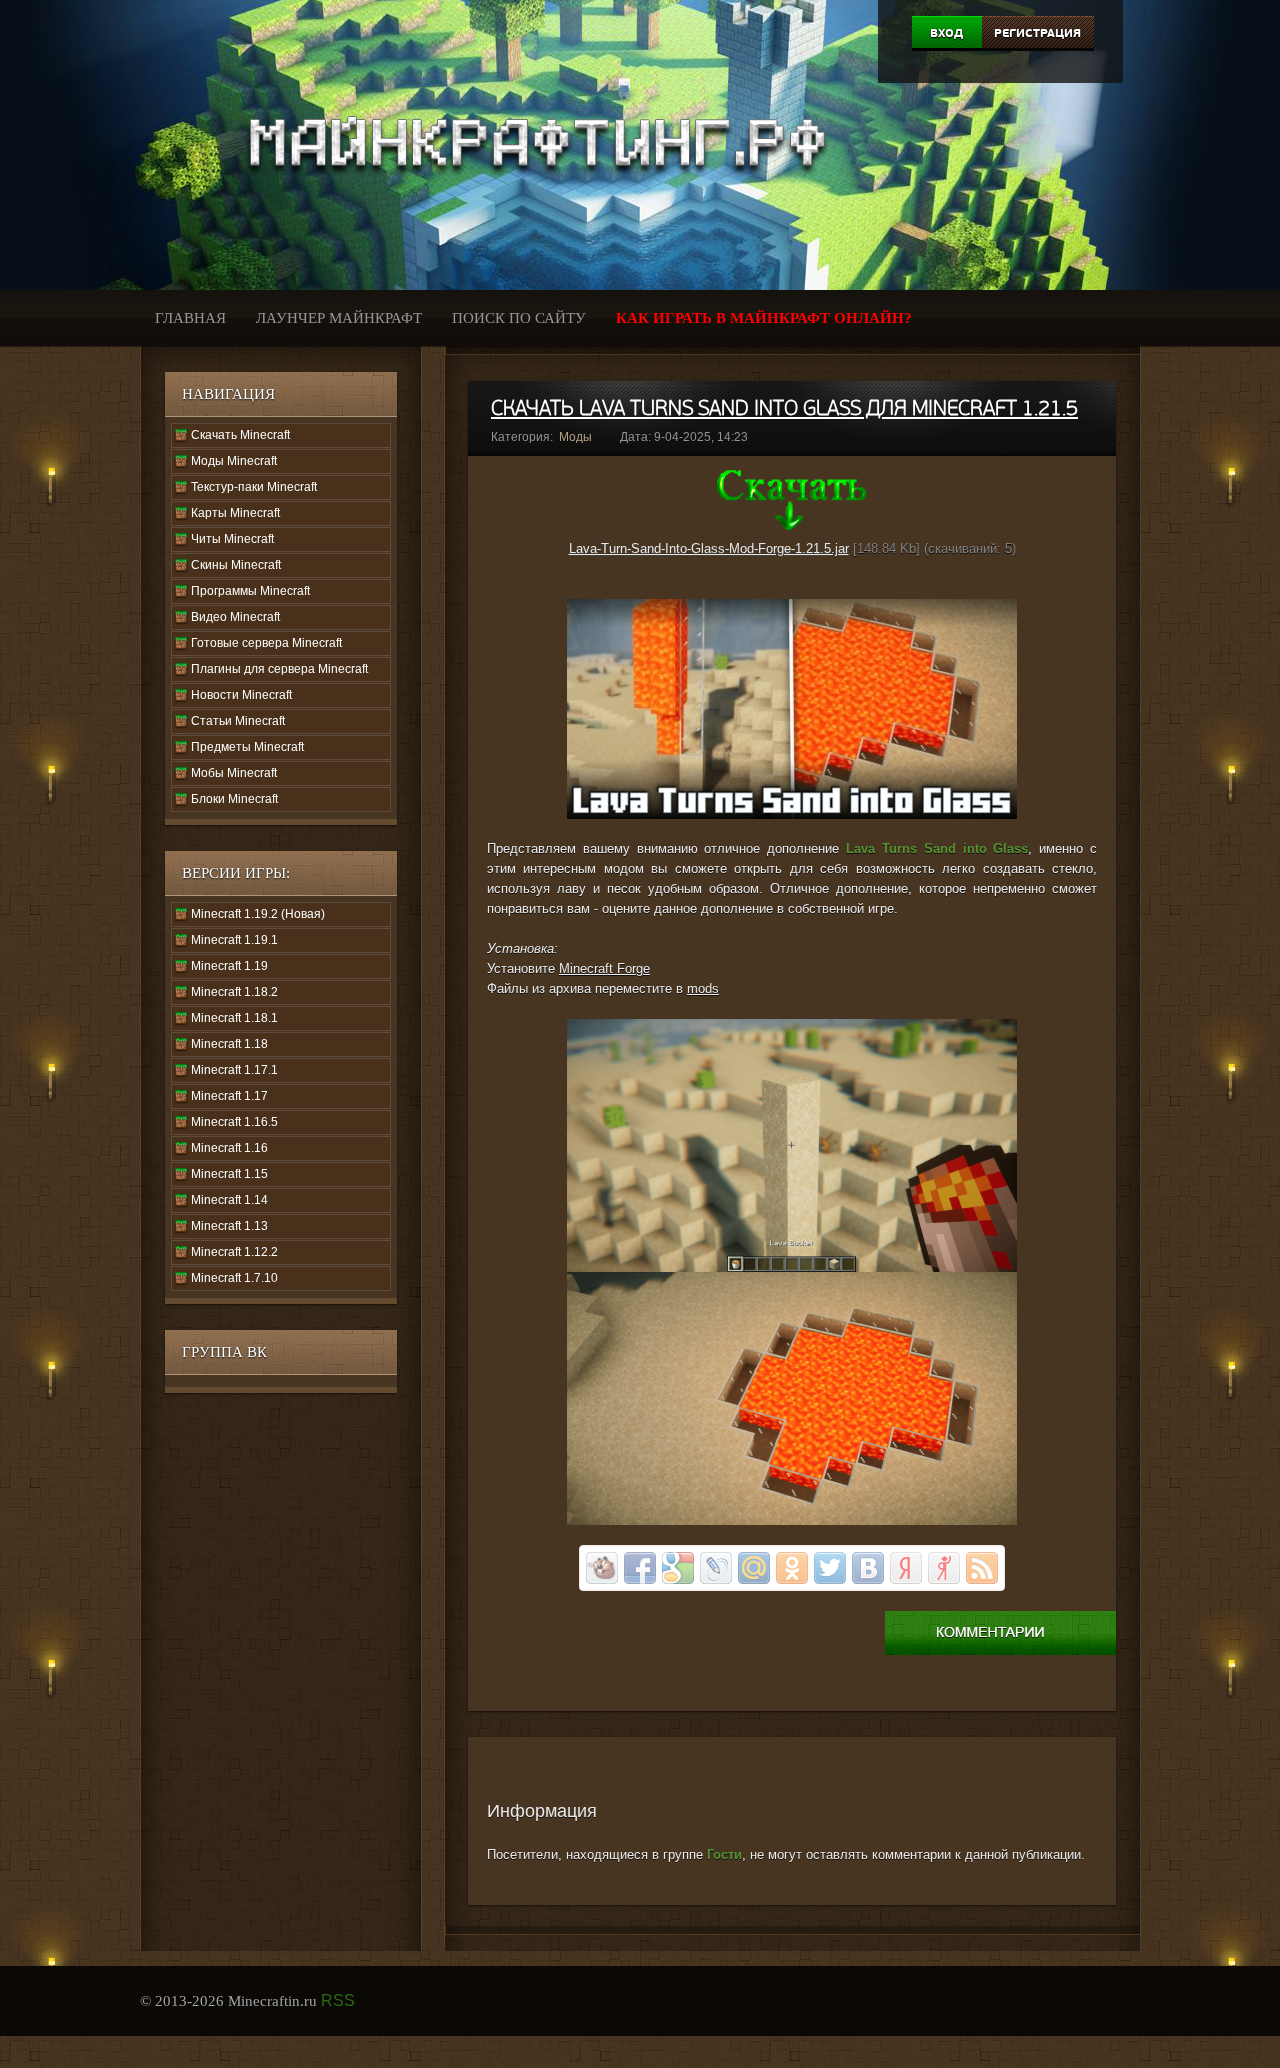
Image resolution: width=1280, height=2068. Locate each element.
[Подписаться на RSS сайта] (982, 1568)
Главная (190, 318)
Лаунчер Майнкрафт (339, 318)
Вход (946, 33)
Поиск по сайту (519, 318)
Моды (575, 437)
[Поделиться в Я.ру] (944, 1568)
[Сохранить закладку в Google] (678, 1568)
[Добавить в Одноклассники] (792, 1568)
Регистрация (1037, 33)
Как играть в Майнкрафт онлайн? (764, 318)
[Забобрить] (602, 1568)
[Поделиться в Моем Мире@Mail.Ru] (754, 1568)
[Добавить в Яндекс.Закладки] (906, 1568)
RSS (338, 2000)
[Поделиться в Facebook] (640, 1568)
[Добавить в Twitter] (830, 1568)
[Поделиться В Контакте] (868, 1568)
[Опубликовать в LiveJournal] (716, 1568)
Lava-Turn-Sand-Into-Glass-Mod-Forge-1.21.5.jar (709, 548)
